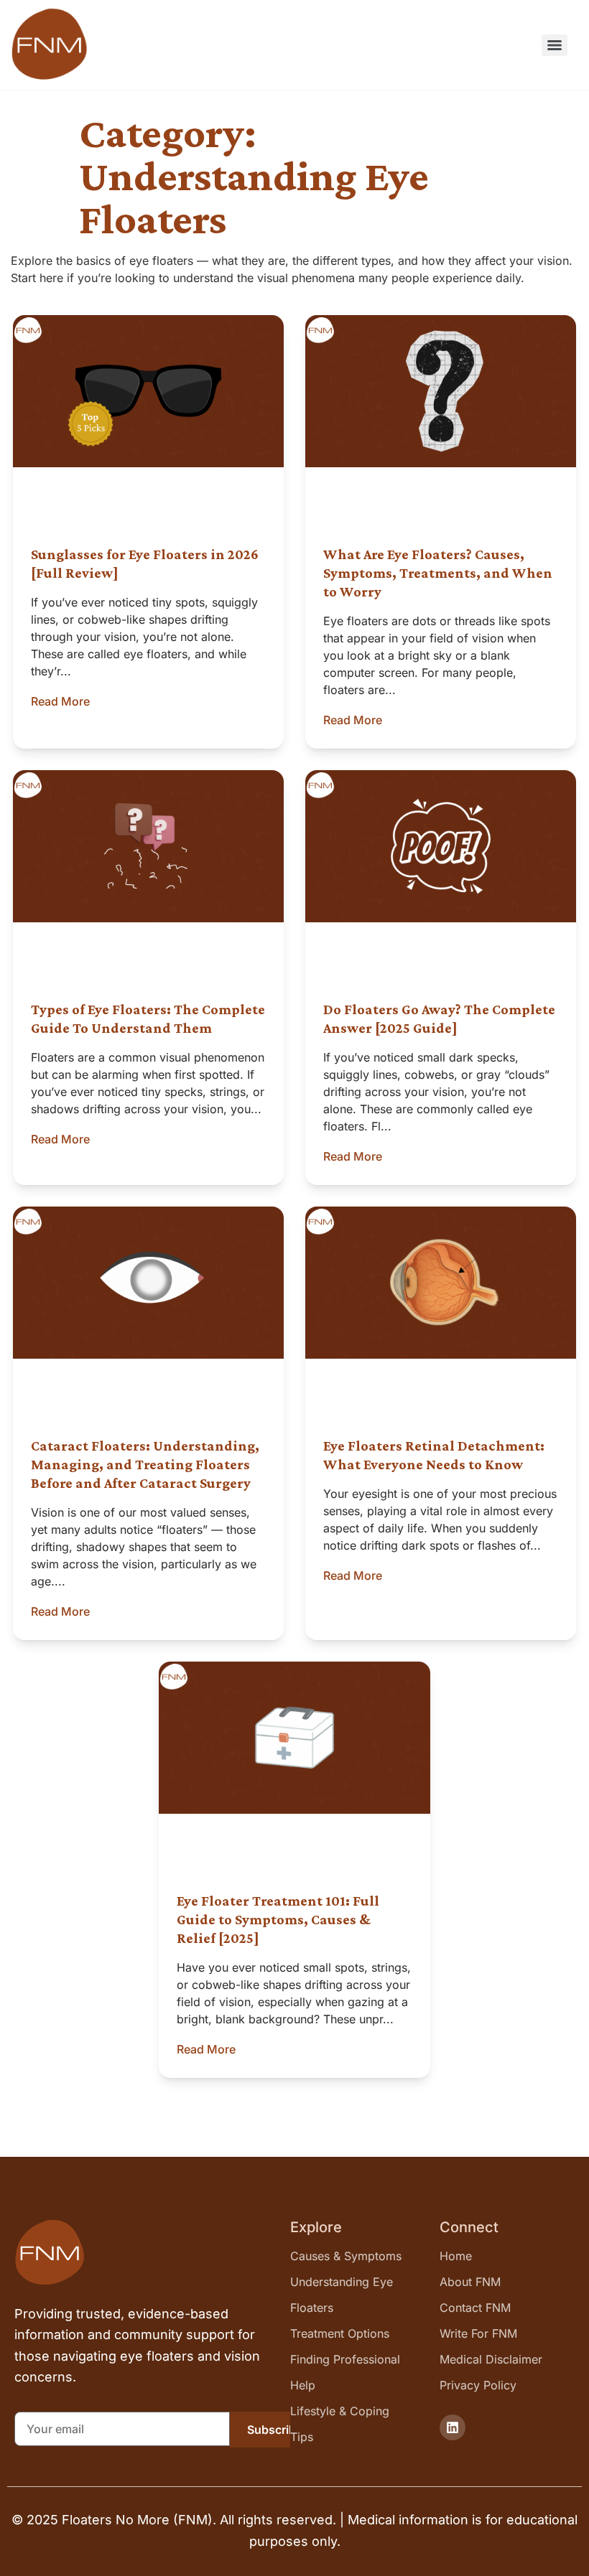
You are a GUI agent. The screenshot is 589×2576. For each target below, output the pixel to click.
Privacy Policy (478, 2385)
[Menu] (555, 45)
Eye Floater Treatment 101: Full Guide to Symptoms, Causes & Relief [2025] (278, 1919)
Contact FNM (475, 2308)
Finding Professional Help (345, 2372)
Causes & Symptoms (346, 2256)
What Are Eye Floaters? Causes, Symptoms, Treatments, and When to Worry (438, 573)
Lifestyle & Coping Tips (340, 2424)
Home (456, 2256)
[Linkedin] (453, 2427)
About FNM (470, 2282)
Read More (60, 701)
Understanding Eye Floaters (342, 2295)
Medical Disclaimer (491, 2359)
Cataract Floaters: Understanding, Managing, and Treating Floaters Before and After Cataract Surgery (145, 1464)
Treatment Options (340, 2333)
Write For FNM (478, 2333)
